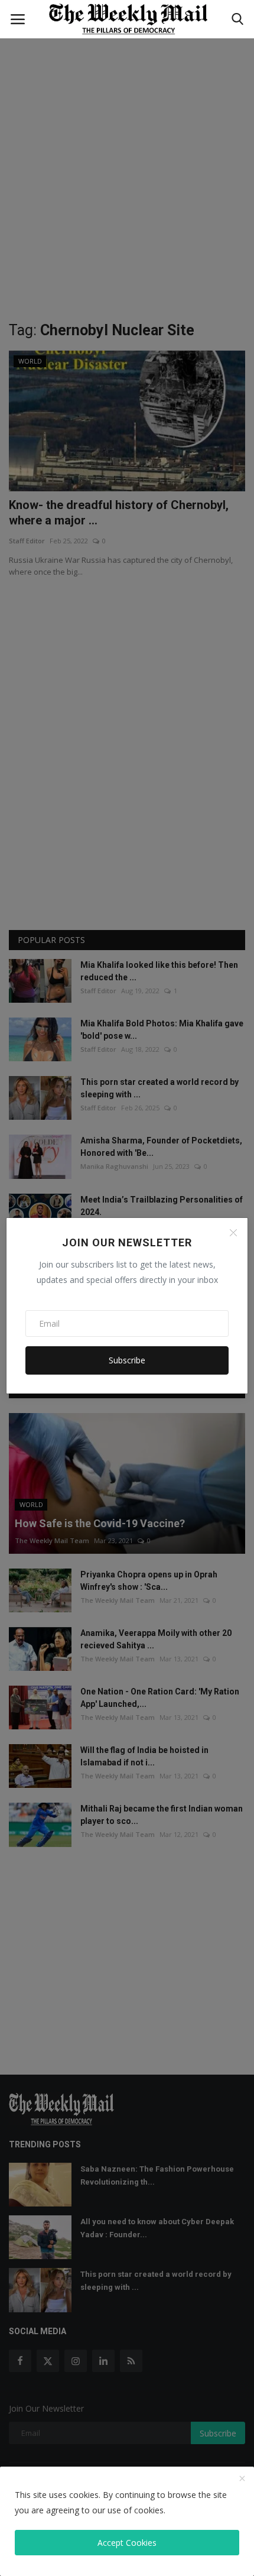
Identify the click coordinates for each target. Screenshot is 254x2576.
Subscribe (127, 1360)
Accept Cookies (127, 2543)
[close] (242, 2479)
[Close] (233, 1233)
